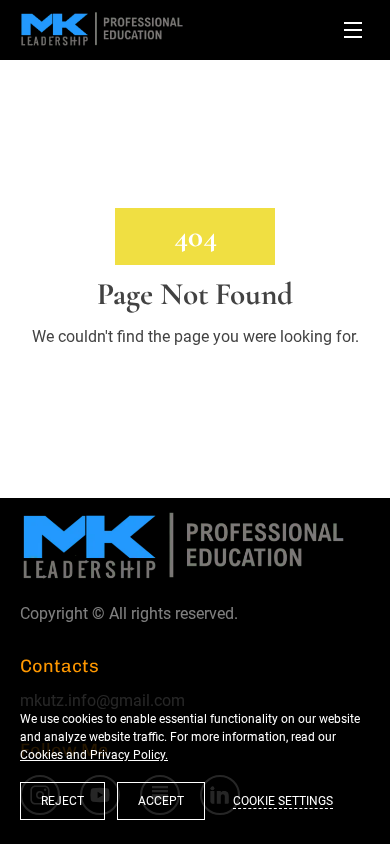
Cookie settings (283, 801)
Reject (62, 801)
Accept (161, 801)
